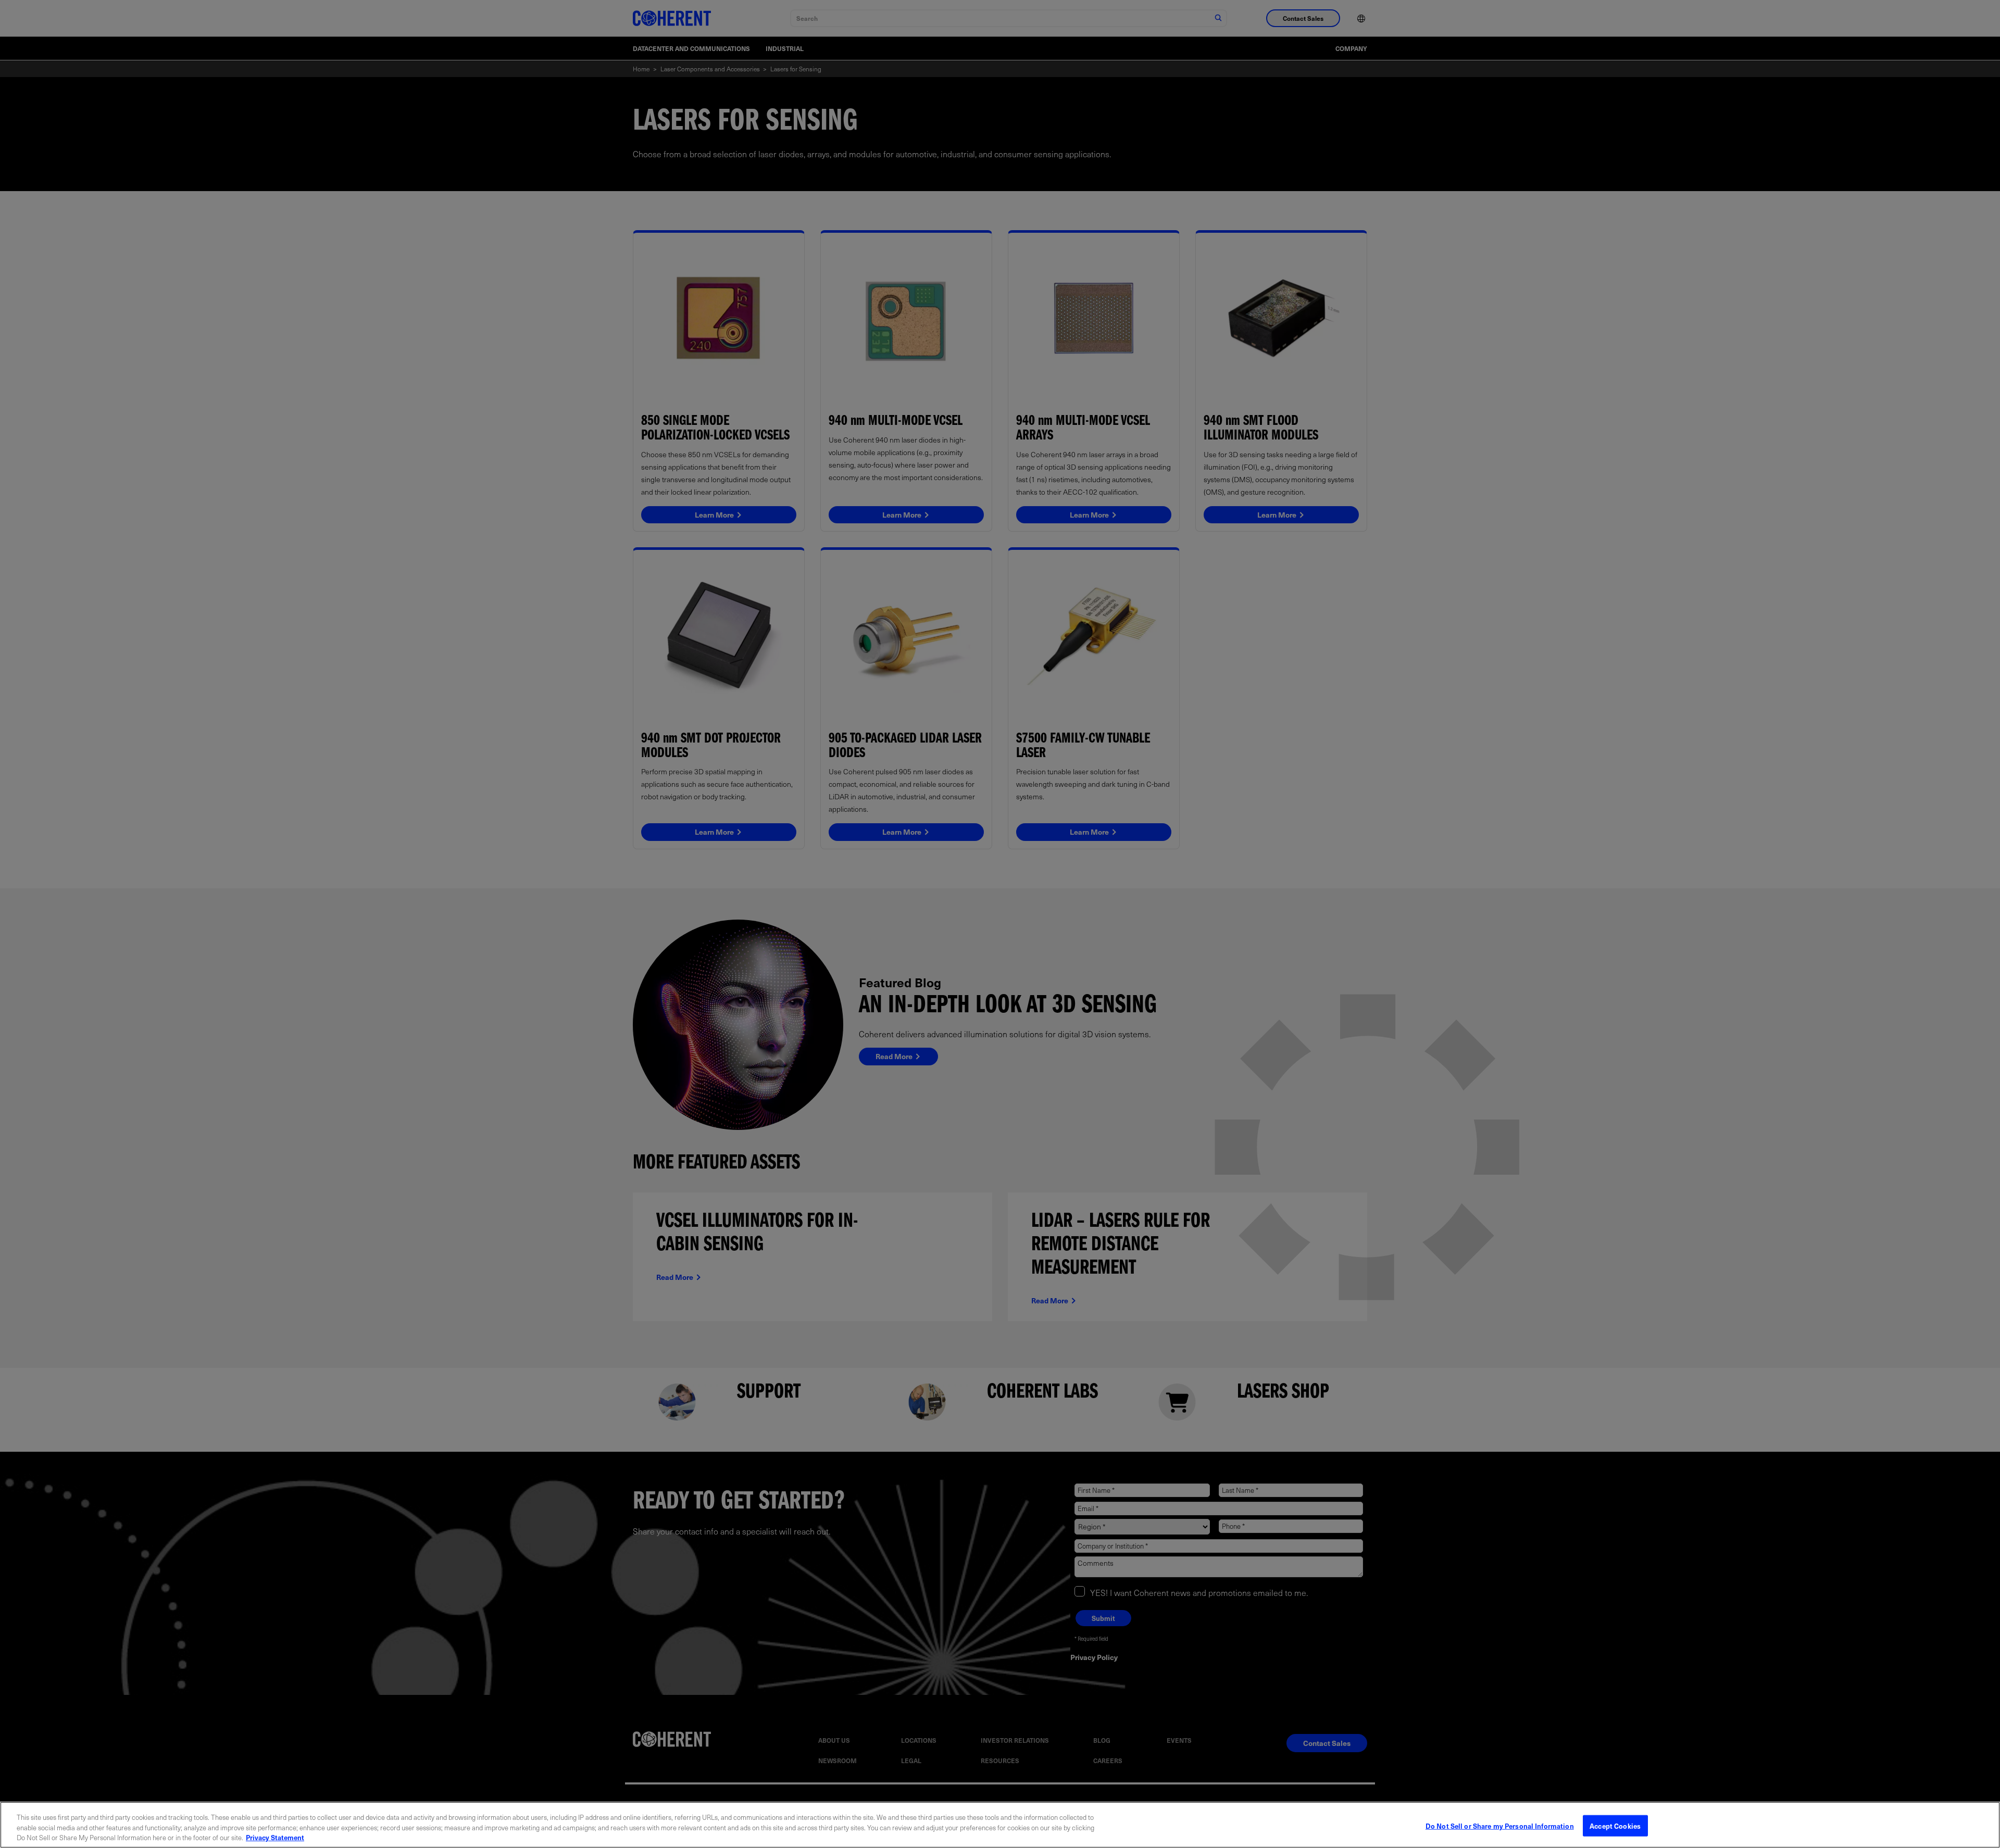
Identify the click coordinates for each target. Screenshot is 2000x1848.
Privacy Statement (275, 1837)
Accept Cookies (1615, 1825)
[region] (1000, 1825)
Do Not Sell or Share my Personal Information (1500, 1825)
